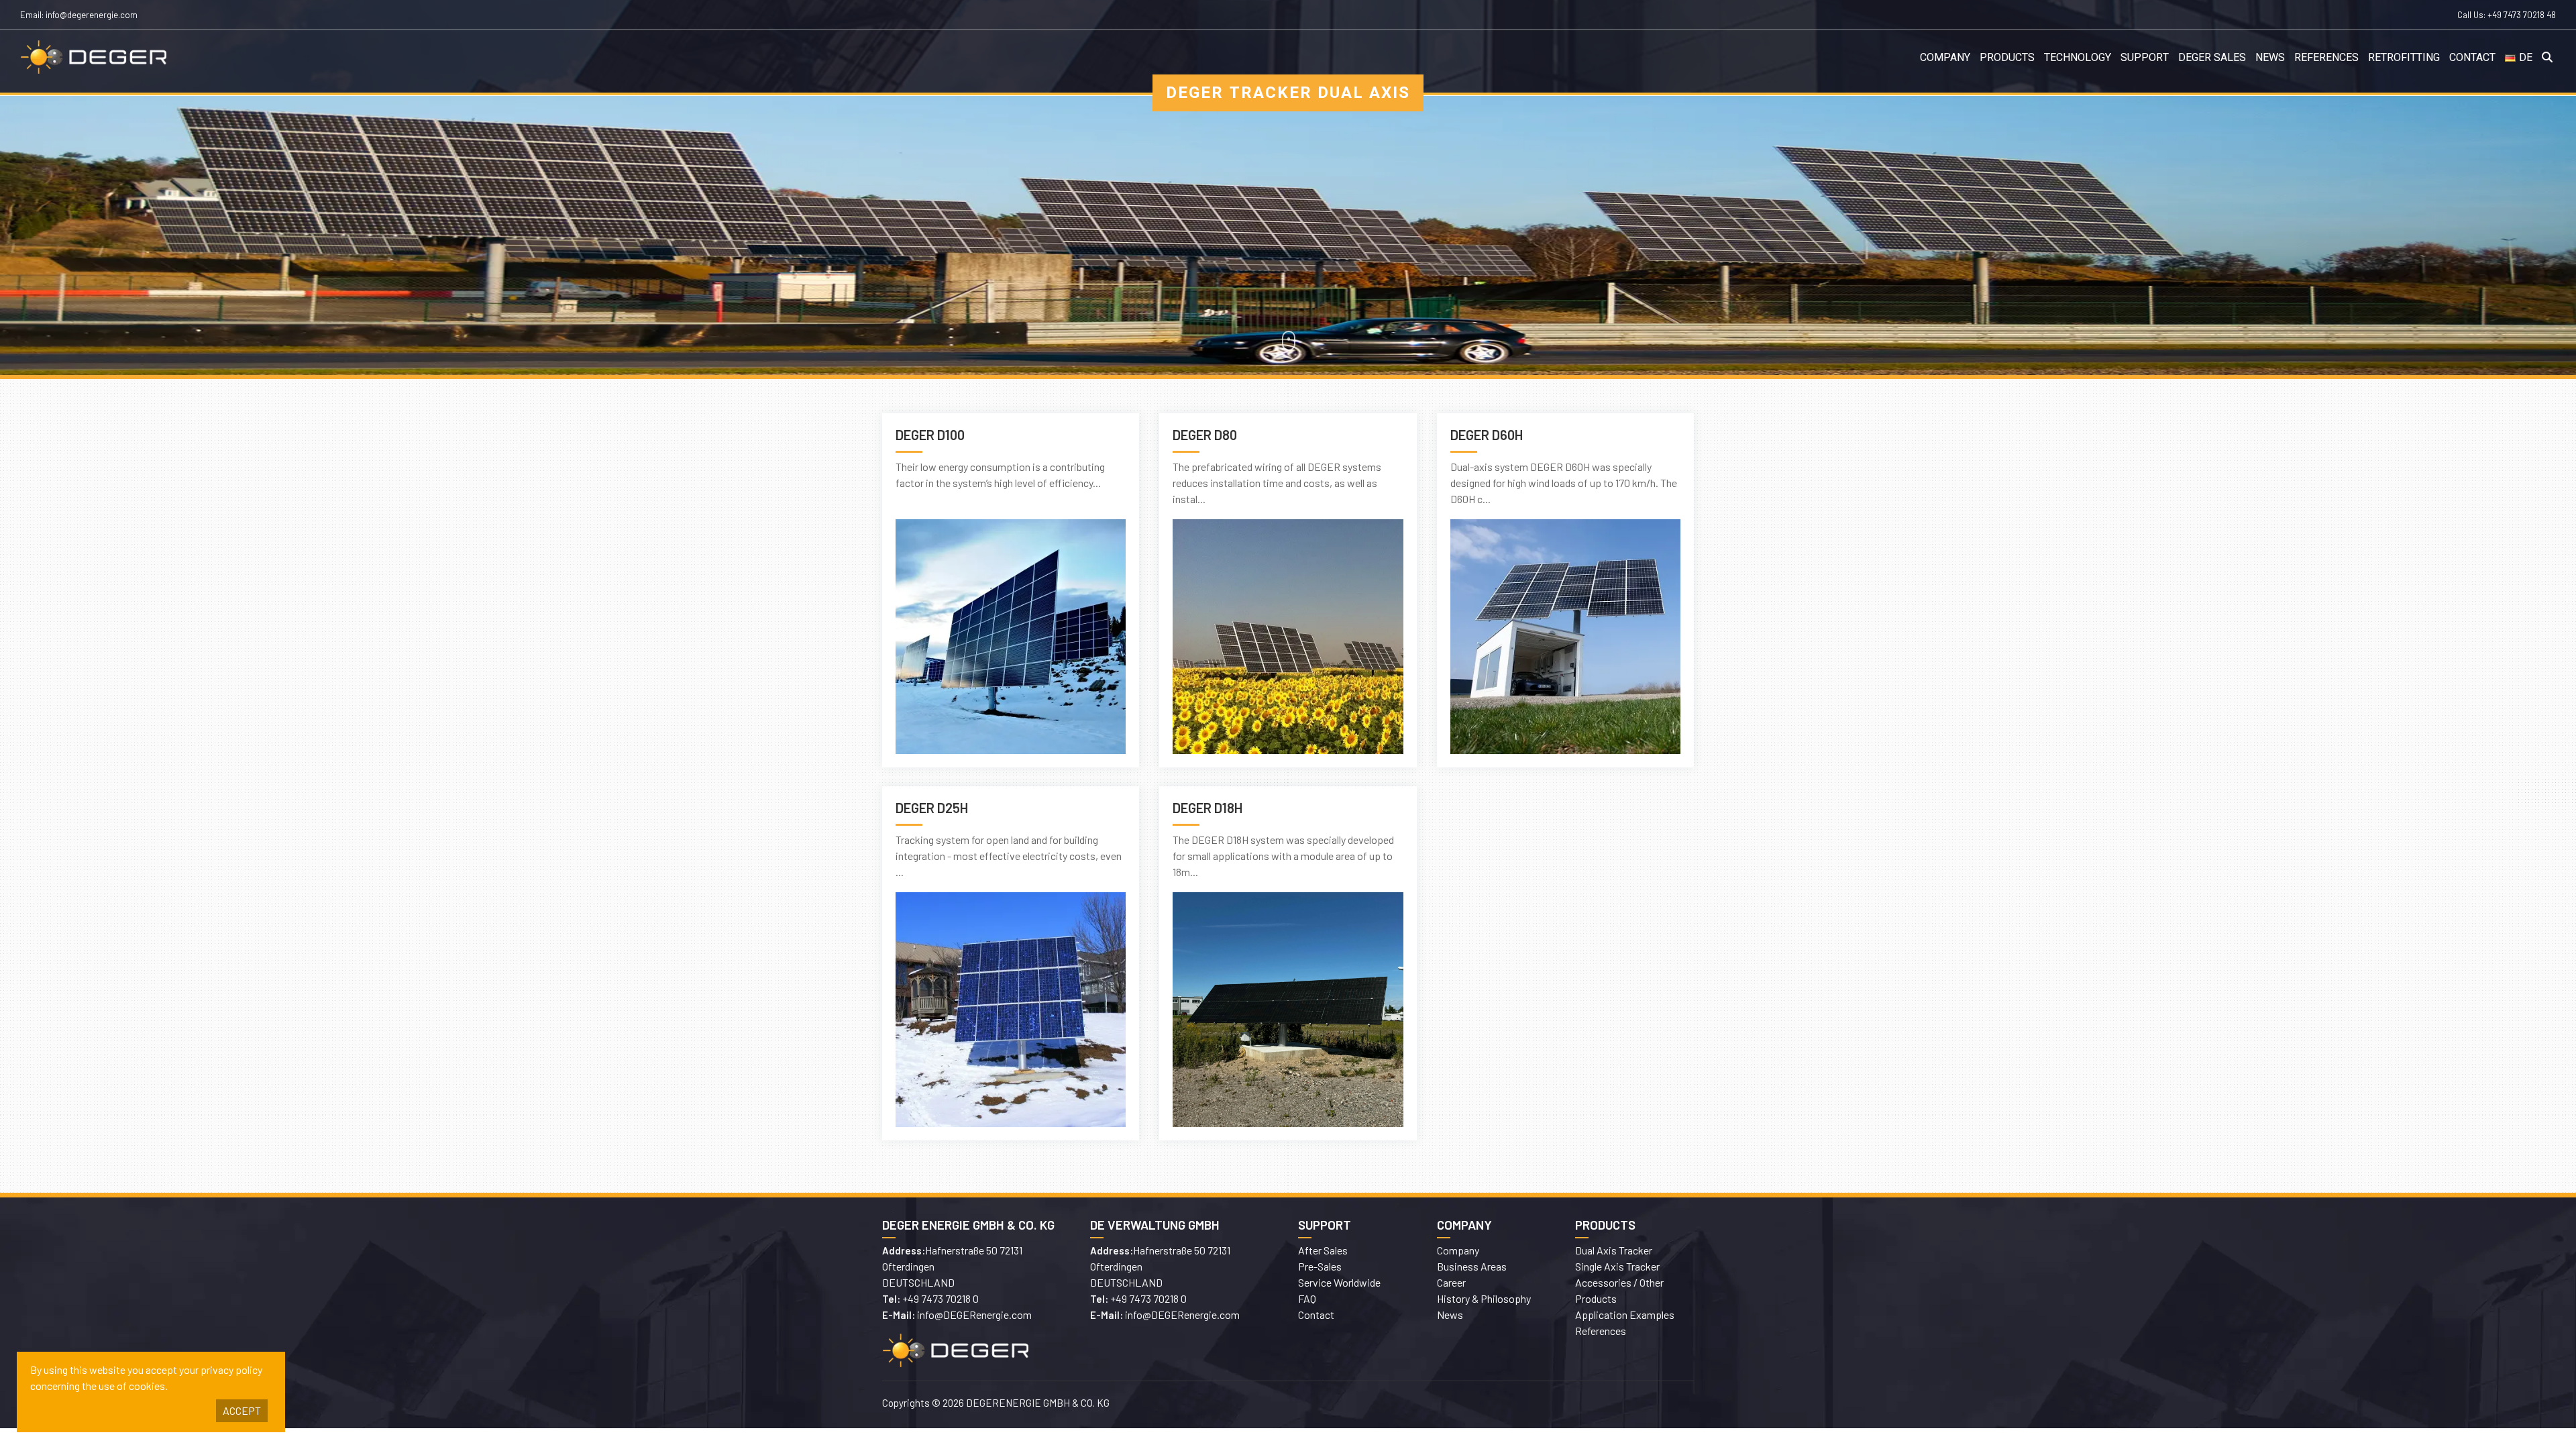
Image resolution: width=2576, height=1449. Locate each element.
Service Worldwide (1339, 1282)
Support (2145, 58)
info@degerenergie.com (92, 15)
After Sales (1323, 1250)
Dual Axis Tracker (1614, 1250)
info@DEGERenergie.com (974, 1314)
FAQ (1307, 1298)
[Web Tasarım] (1496, 1405)
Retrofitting (2404, 58)
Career (1451, 1282)
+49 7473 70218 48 (2522, 15)
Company (1945, 58)
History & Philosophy (1484, 1298)
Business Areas (1472, 1266)
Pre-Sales (1320, 1266)
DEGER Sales (2212, 58)
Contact (2472, 58)
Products (2007, 58)
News (2270, 58)
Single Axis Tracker (1617, 1266)
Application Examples (1625, 1314)
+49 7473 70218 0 (941, 1298)
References (2326, 58)
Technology (2078, 58)
